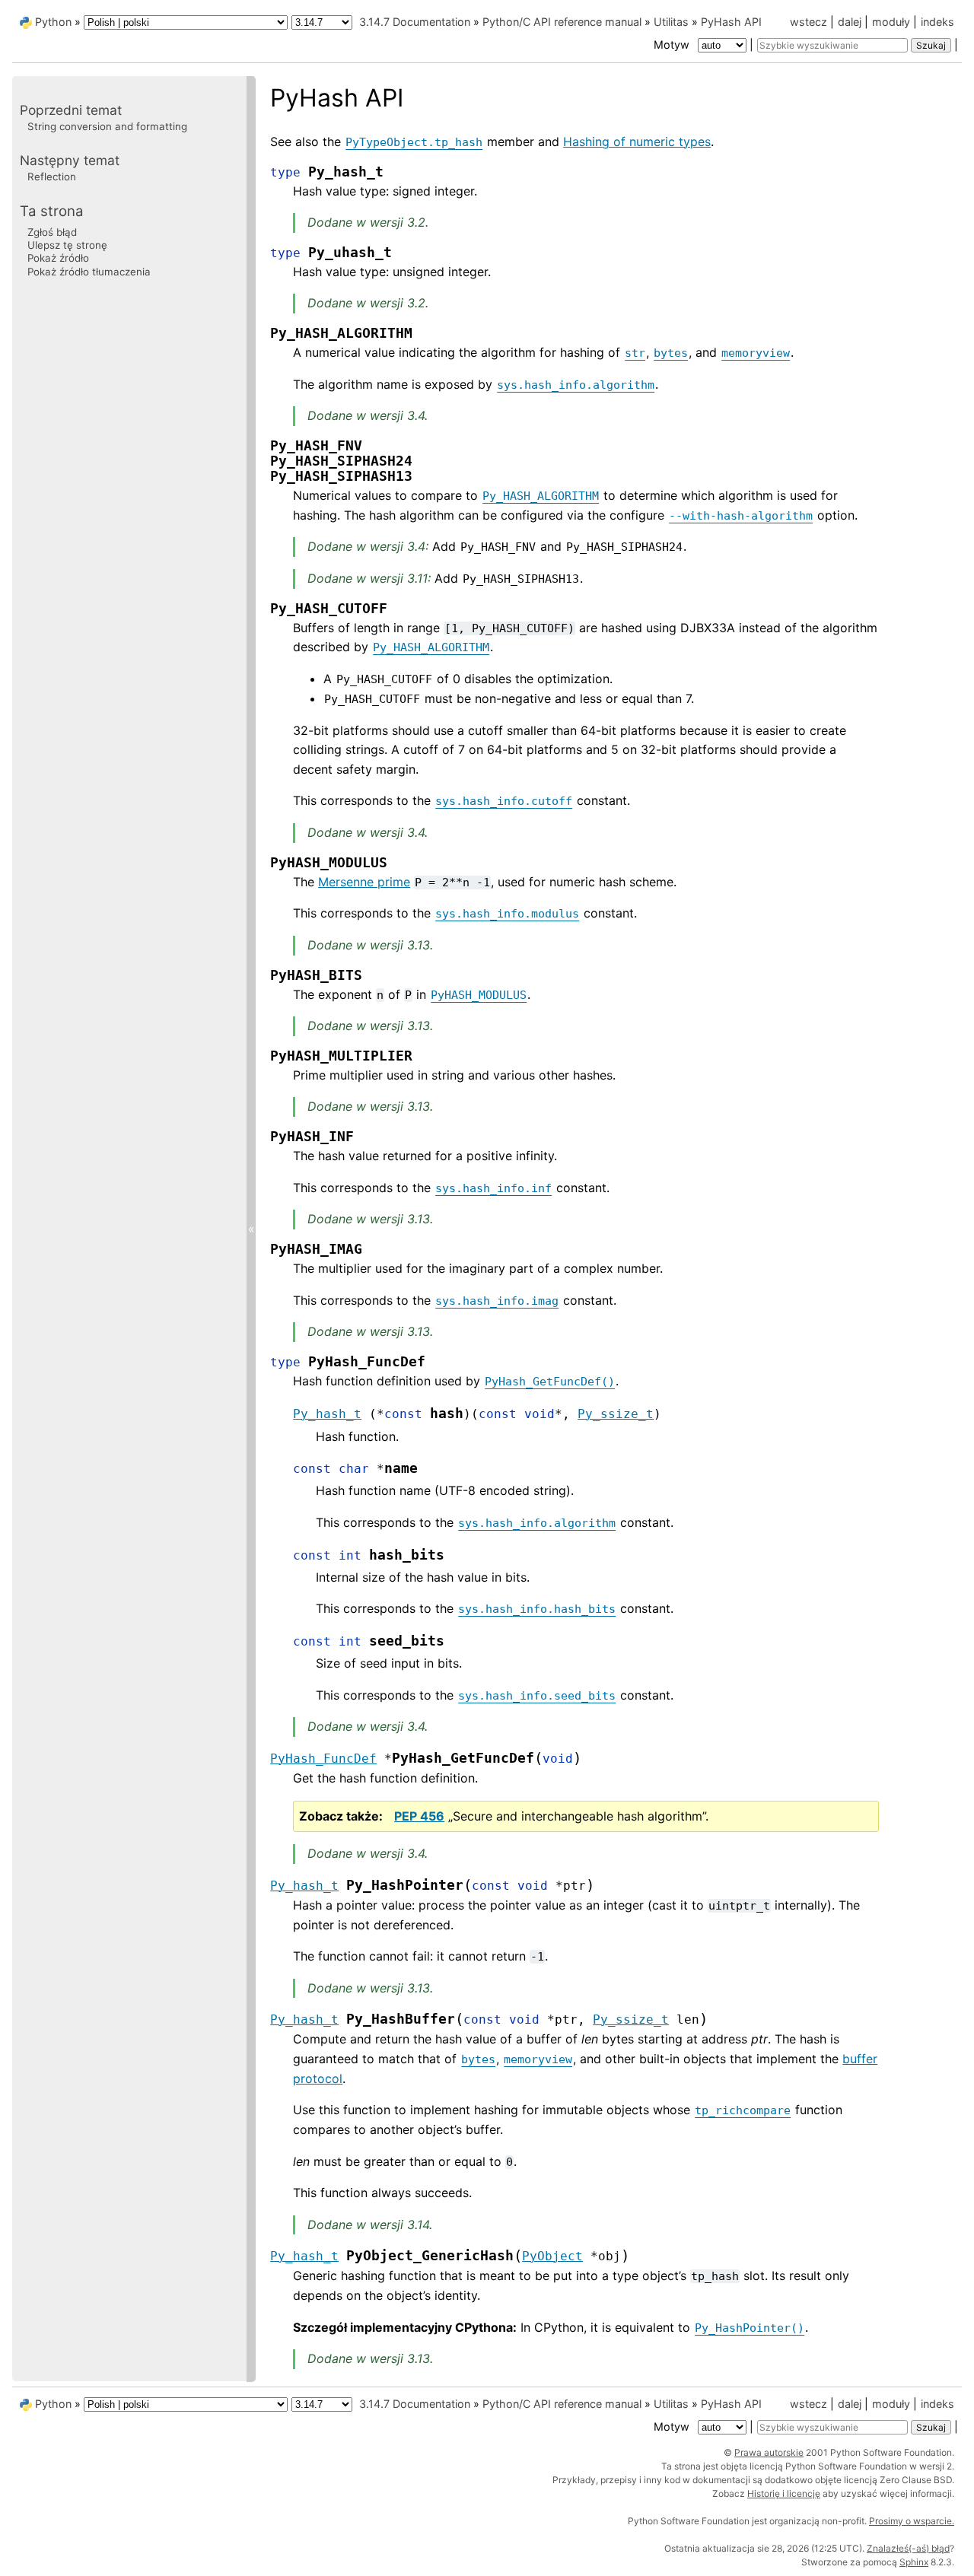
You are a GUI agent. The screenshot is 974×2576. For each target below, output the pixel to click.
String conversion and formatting (107, 126)
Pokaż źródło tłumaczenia (89, 271)
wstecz (808, 22)
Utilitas (671, 22)
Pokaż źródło (58, 258)
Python (53, 22)
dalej (850, 22)
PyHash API (731, 22)
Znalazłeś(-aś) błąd (908, 2548)
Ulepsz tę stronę (67, 245)
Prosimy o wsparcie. (912, 2521)
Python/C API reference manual (562, 22)
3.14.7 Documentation (415, 22)
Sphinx (914, 2562)
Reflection (52, 177)
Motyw (673, 45)
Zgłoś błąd (52, 231)
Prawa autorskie (769, 2452)
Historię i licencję (784, 2493)
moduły (891, 22)
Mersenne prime (364, 882)
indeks (937, 22)
